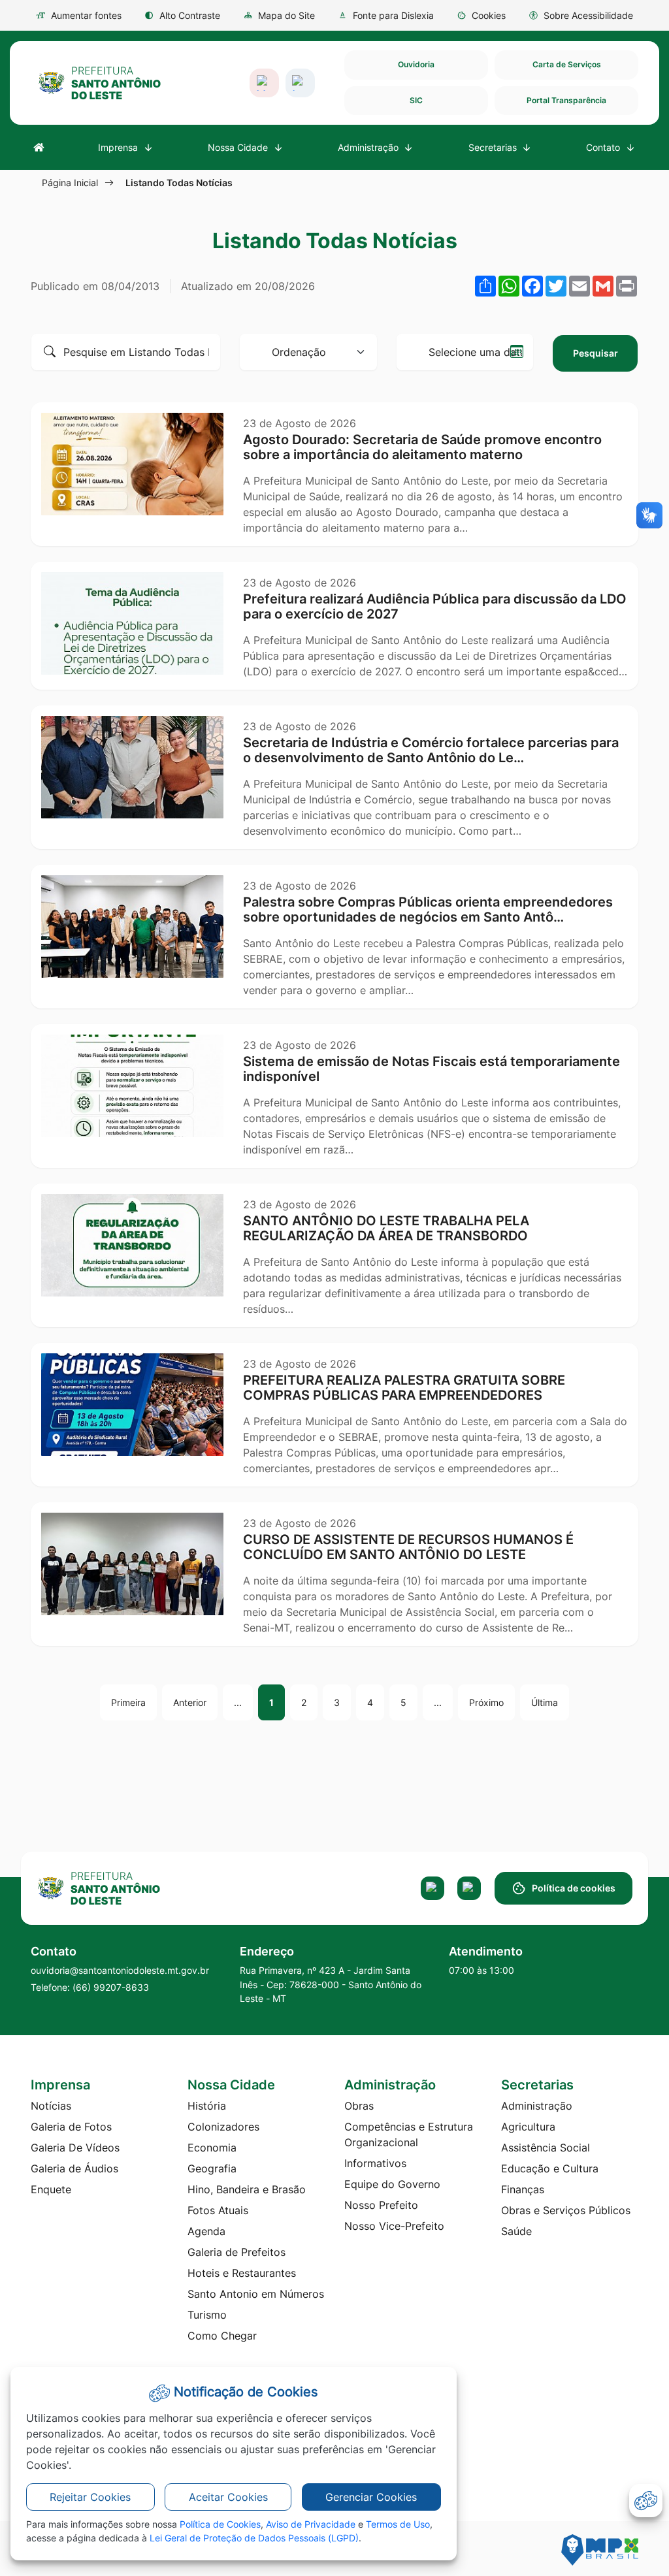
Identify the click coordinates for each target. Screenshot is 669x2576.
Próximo (486, 1702)
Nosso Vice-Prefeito (394, 2226)
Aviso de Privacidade (311, 2524)
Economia (212, 2148)
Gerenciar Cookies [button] (371, 2497)
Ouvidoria (416, 64)
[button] (481, 15)
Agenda (206, 2231)
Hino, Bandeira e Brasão (247, 2189)
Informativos (375, 2163)
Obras (359, 2106)
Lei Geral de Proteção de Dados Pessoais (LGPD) (254, 2538)
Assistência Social (546, 2148)
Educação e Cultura (550, 2168)
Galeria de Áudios (74, 2168)
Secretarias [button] (494, 147)
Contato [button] (604, 147)
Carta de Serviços (567, 64)
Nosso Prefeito (381, 2205)
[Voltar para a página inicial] (129, 1888)
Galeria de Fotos (71, 2127)
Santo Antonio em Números (256, 2294)
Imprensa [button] (119, 147)
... (238, 1702)
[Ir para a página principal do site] (99, 83)
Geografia (212, 2168)
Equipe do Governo (392, 2184)
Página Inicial (70, 183)
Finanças (523, 2189)
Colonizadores (223, 2127)
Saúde (516, 2231)
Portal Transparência (566, 100)
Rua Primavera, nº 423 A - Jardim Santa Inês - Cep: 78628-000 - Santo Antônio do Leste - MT (331, 1984)
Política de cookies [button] (574, 1888)
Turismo (207, 2315)
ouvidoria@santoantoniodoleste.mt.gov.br (120, 1970)
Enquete (51, 2189)
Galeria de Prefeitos (237, 2252)
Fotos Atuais (218, 2210)
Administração (537, 2106)
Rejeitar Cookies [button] (90, 2497)
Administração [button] (369, 147)
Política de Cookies (220, 2524)
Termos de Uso (398, 2524)
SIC (416, 100)
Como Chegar (222, 2336)
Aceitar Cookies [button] (228, 2497)
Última (545, 1702)
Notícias (51, 2106)
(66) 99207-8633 (111, 1987)
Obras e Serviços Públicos (566, 2210)
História (207, 2106)
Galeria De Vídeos (75, 2148)
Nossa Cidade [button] (239, 147)
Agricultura (528, 2127)
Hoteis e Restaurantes (242, 2273)
